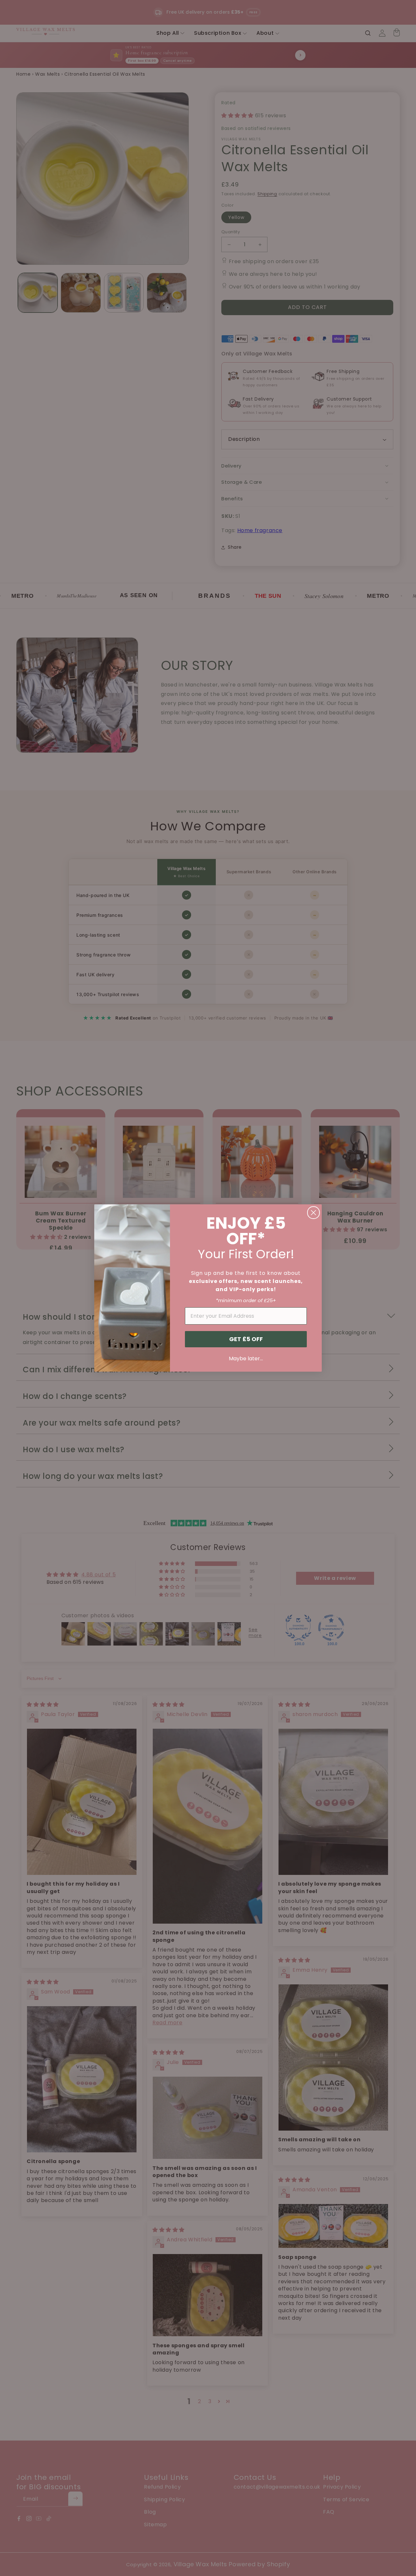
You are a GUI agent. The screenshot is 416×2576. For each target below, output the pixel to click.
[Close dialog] (313, 1213)
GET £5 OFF (246, 1339)
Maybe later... (246, 1358)
